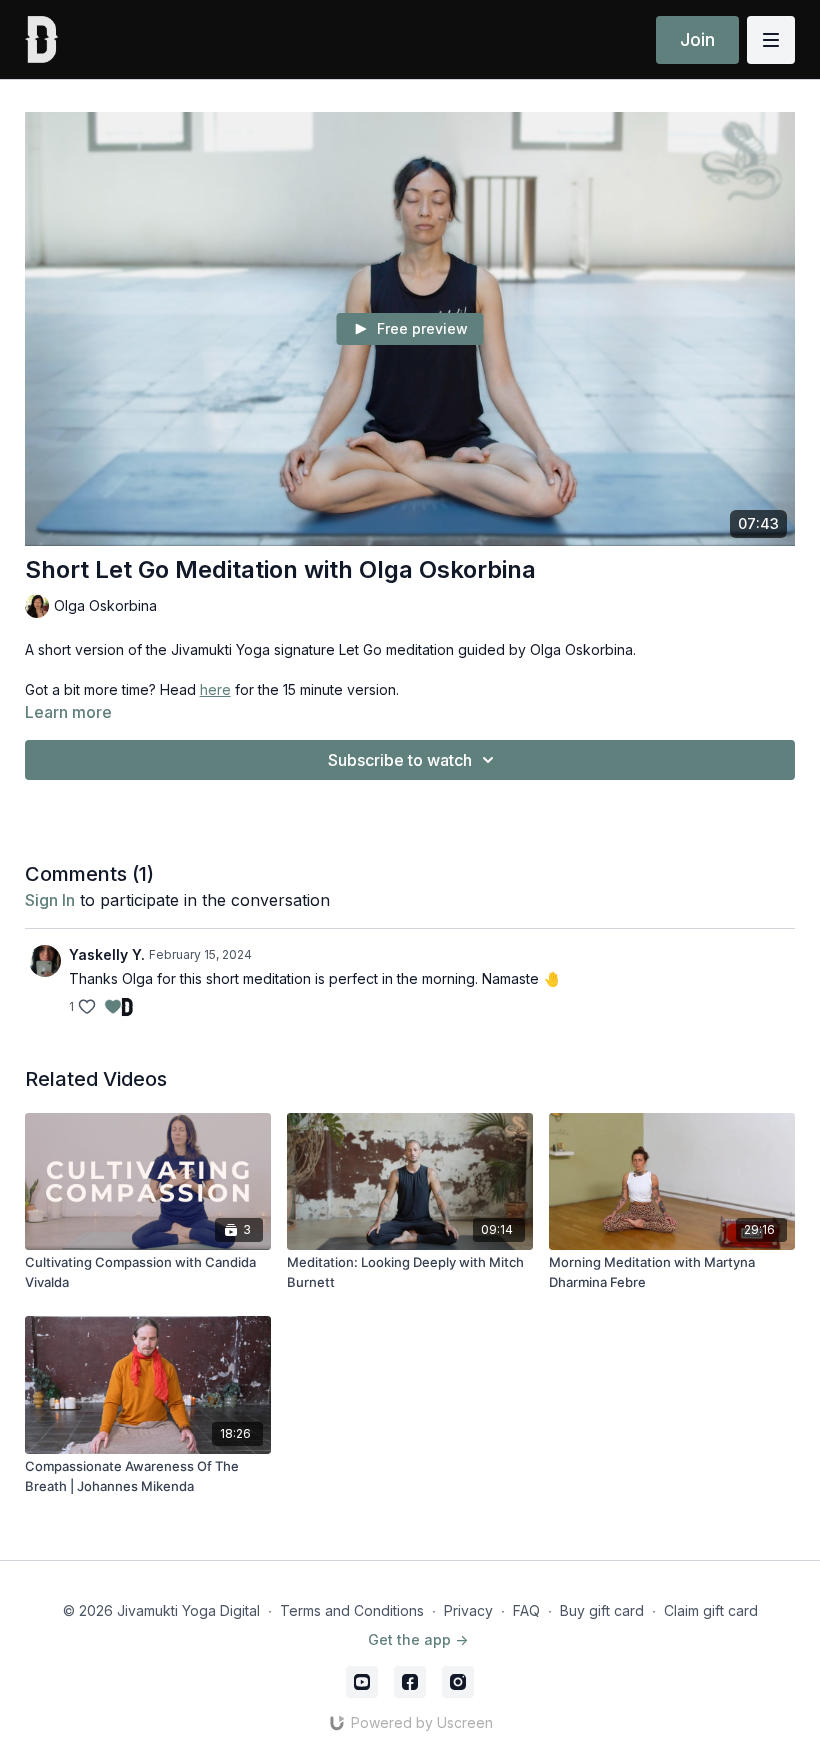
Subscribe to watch (400, 760)
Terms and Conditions (352, 1610)
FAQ (526, 1610)
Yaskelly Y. (107, 954)
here (215, 689)
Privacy (468, 1610)
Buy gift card (602, 1610)
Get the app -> (418, 1639)
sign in (50, 900)
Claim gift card (711, 1610)
